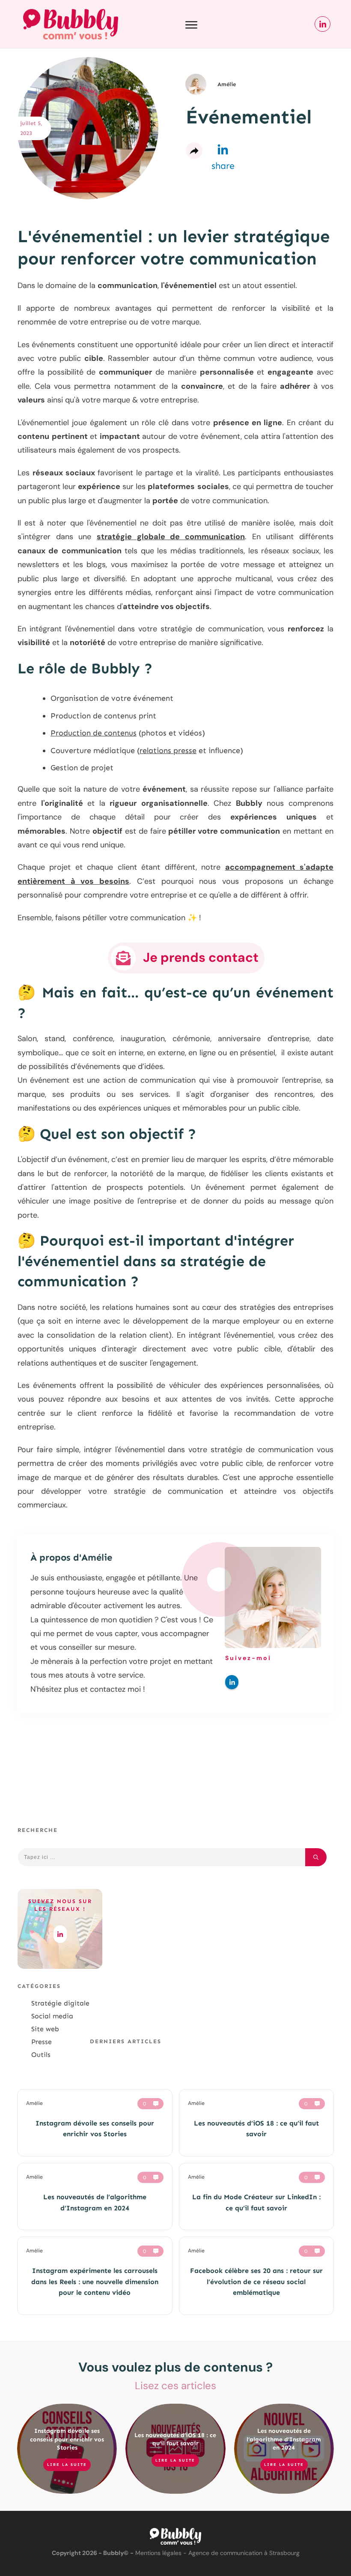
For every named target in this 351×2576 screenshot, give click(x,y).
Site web (45, 2029)
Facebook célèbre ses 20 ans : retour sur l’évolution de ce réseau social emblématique (256, 2282)
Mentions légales (158, 2553)
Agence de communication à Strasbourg (244, 2553)
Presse (42, 2042)
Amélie (97, 1557)
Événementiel (249, 117)
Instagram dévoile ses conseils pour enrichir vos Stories (67, 2439)
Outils (41, 2055)
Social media (52, 2016)
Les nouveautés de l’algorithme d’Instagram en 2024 (284, 2439)
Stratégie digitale (60, 2003)
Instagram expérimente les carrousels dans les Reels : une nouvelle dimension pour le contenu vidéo (95, 2282)
